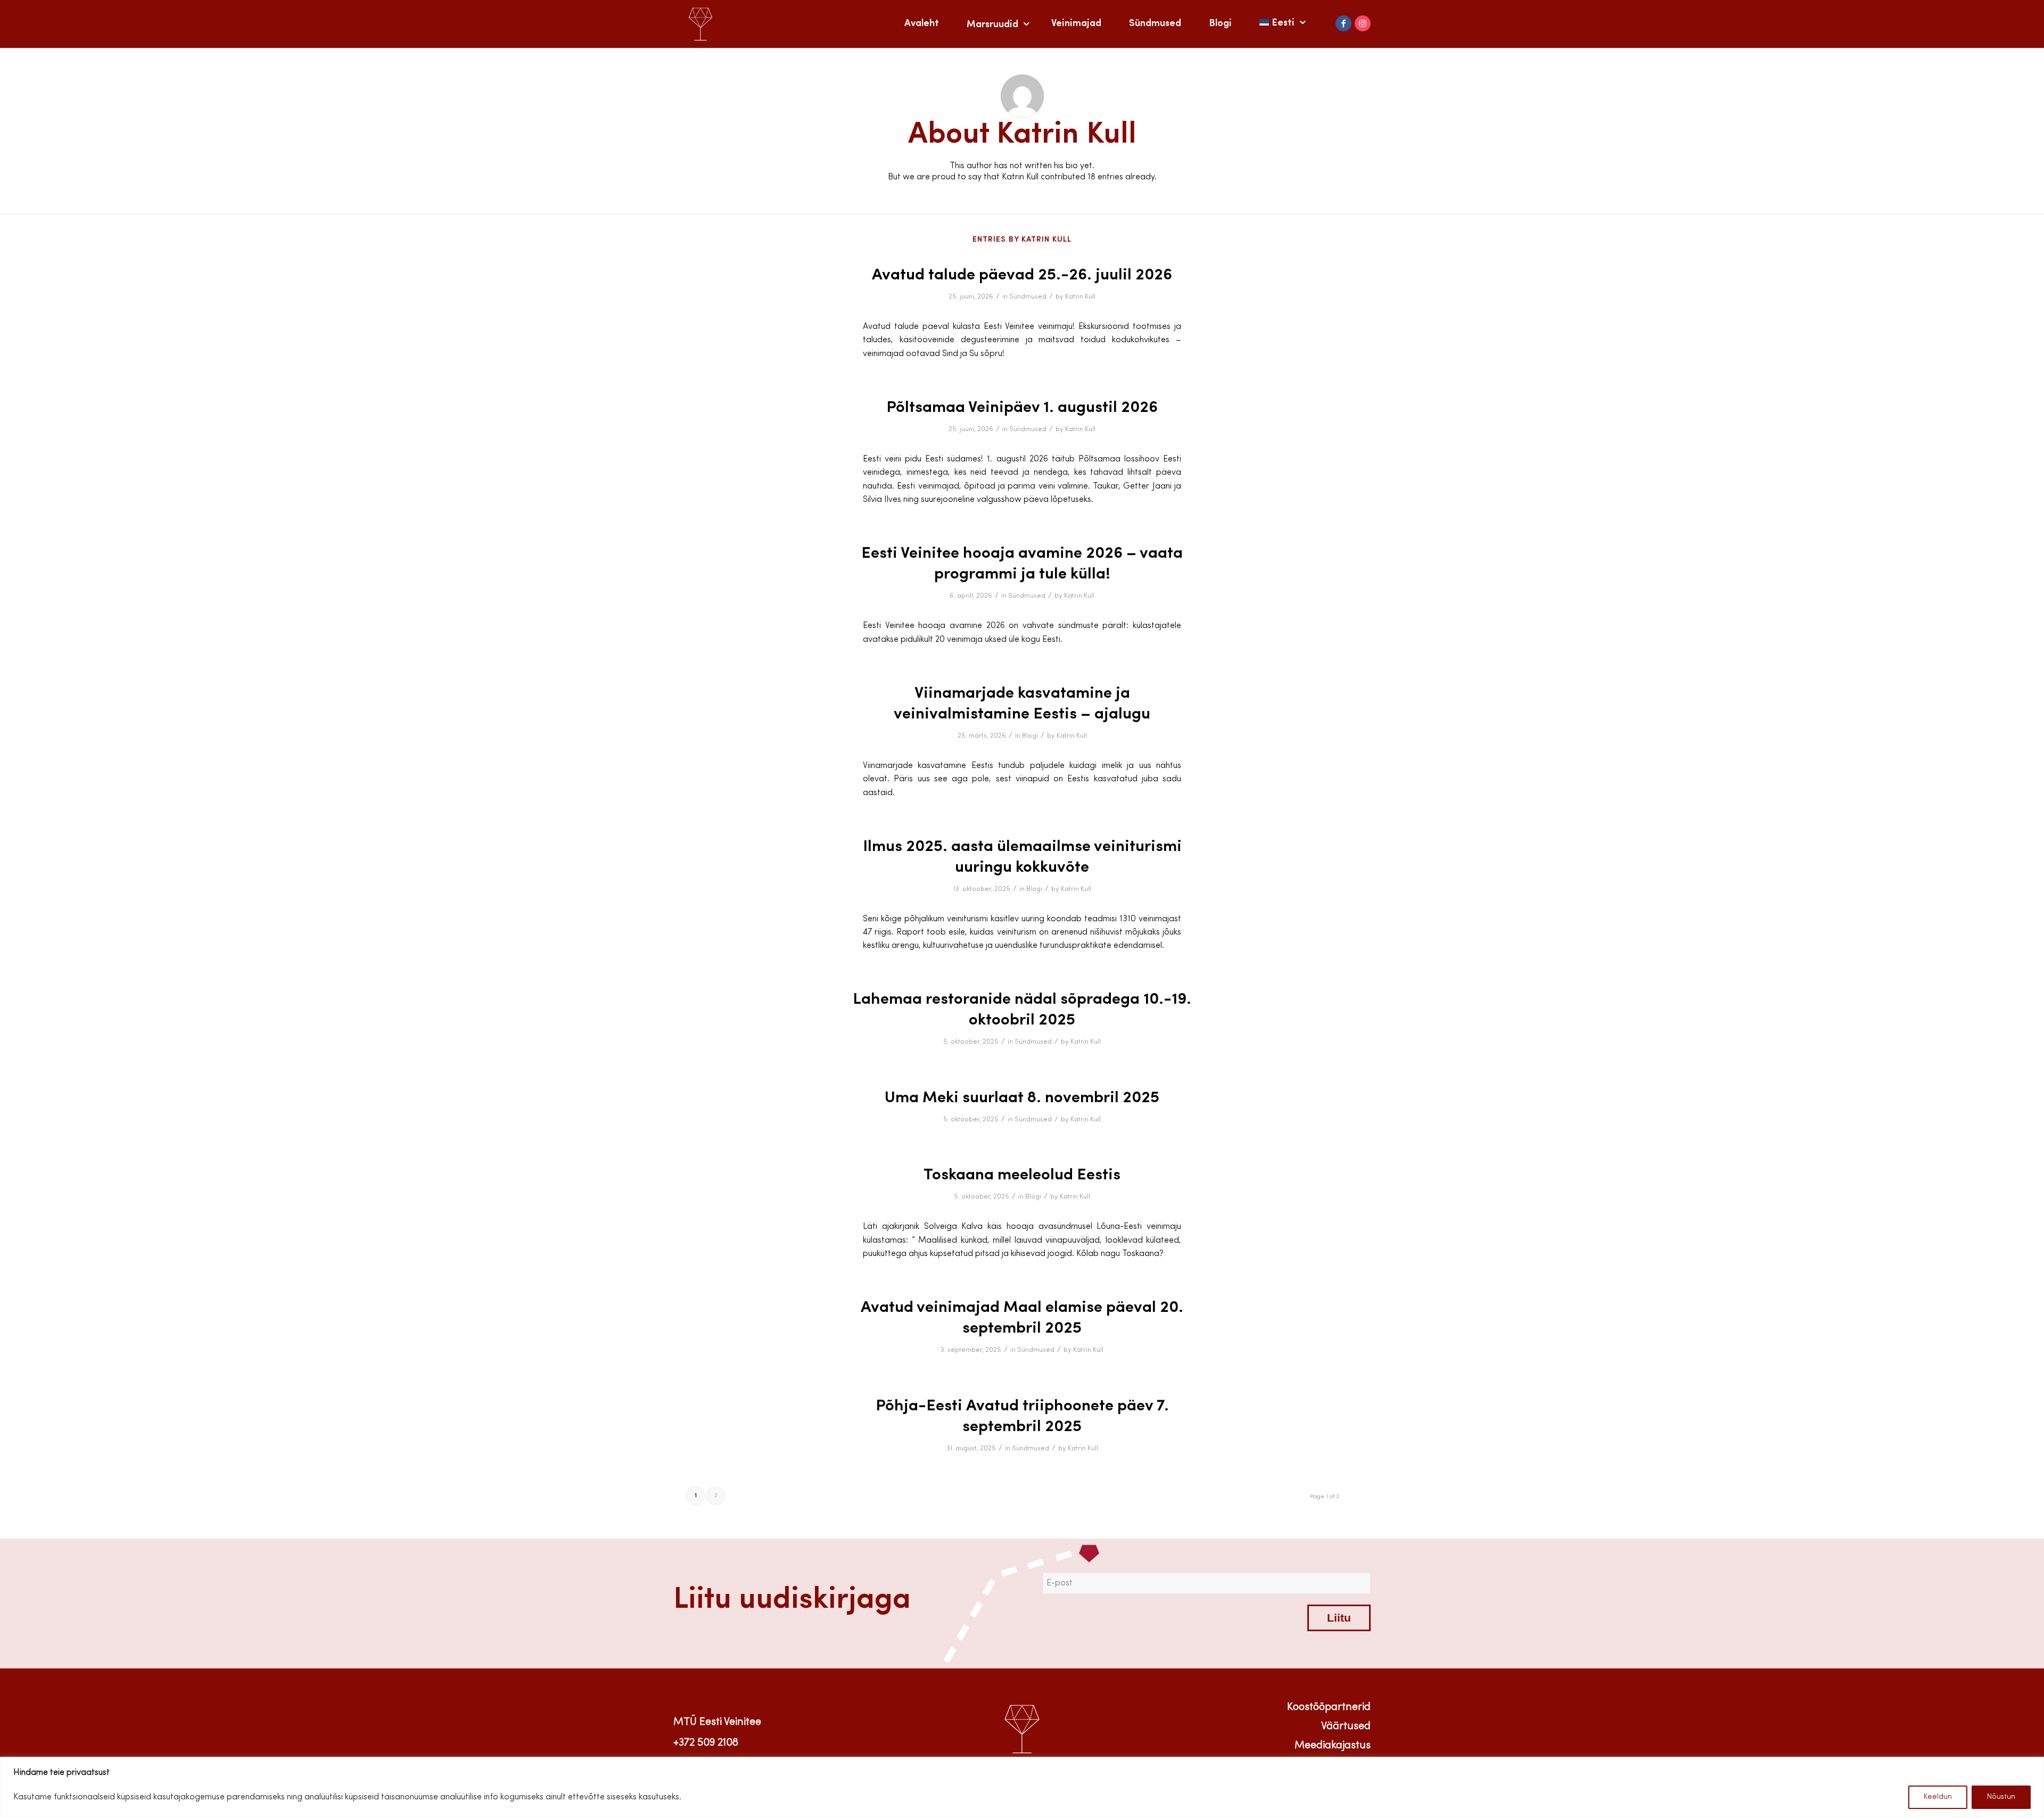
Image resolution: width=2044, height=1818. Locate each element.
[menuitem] (922, 24)
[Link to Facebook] (1344, 23)
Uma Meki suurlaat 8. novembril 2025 (1022, 1098)
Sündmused (1028, 297)
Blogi (1030, 736)
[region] (1022, 1787)
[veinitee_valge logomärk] (700, 24)
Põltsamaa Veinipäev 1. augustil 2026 (1022, 408)
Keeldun (1938, 1797)
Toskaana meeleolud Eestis (1022, 1175)
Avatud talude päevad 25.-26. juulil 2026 (1022, 275)
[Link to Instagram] (1363, 23)
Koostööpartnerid (1329, 1707)
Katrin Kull (1080, 297)
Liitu (1339, 1618)
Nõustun (2001, 1797)
